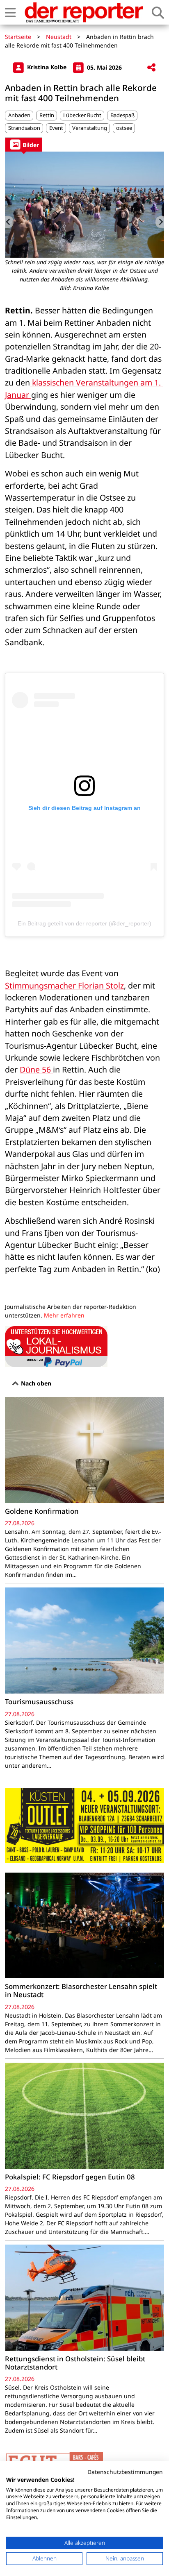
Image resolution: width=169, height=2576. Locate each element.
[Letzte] (9, 222)
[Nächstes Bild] (160, 222)
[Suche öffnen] (158, 12)
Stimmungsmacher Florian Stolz (64, 985)
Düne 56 (36, 1069)
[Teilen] (151, 68)
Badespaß (122, 115)
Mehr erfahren (64, 1315)
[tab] (24, 144)
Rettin (47, 115)
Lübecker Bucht (82, 115)
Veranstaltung (90, 128)
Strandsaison (24, 128)
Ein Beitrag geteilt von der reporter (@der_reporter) (84, 923)
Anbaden (19, 115)
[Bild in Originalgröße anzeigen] (84, 205)
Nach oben (35, 1383)
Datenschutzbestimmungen (125, 2472)
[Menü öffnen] (10, 12)
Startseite (18, 37)
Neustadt (59, 37)
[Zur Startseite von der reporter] (84, 12)
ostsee (124, 128)
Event (56, 128)
